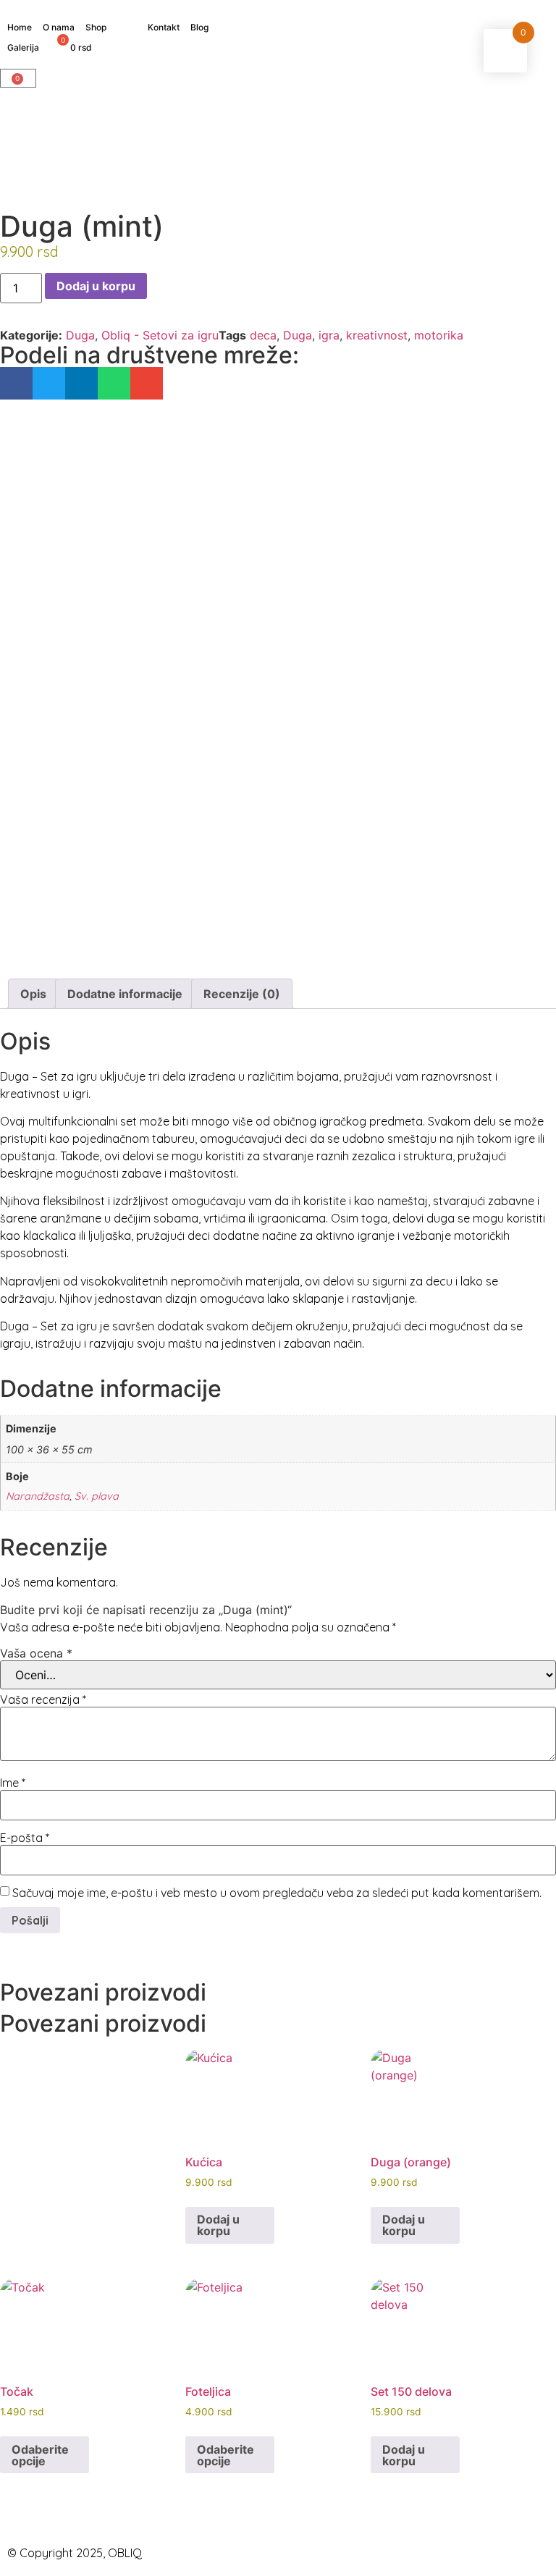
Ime (13, 1783)
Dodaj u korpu (96, 286)
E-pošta (25, 1838)
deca (263, 335)
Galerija (23, 47)
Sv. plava (97, 1496)
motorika (439, 335)
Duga (80, 335)
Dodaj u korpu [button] (218, 2225)
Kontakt (164, 27)
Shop (96, 27)
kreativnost (377, 335)
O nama (59, 27)
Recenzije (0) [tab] (242, 994)
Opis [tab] (33, 994)
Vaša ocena (36, 1653)
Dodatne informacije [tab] (125, 994)
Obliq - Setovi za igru (160, 335)
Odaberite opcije (40, 2455)
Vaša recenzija (43, 1699)
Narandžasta (38, 1496)
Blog (199, 27)
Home (20, 27)
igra (329, 335)
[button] (16, 383)
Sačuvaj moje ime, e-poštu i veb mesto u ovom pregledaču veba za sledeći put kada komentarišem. (277, 1893)
